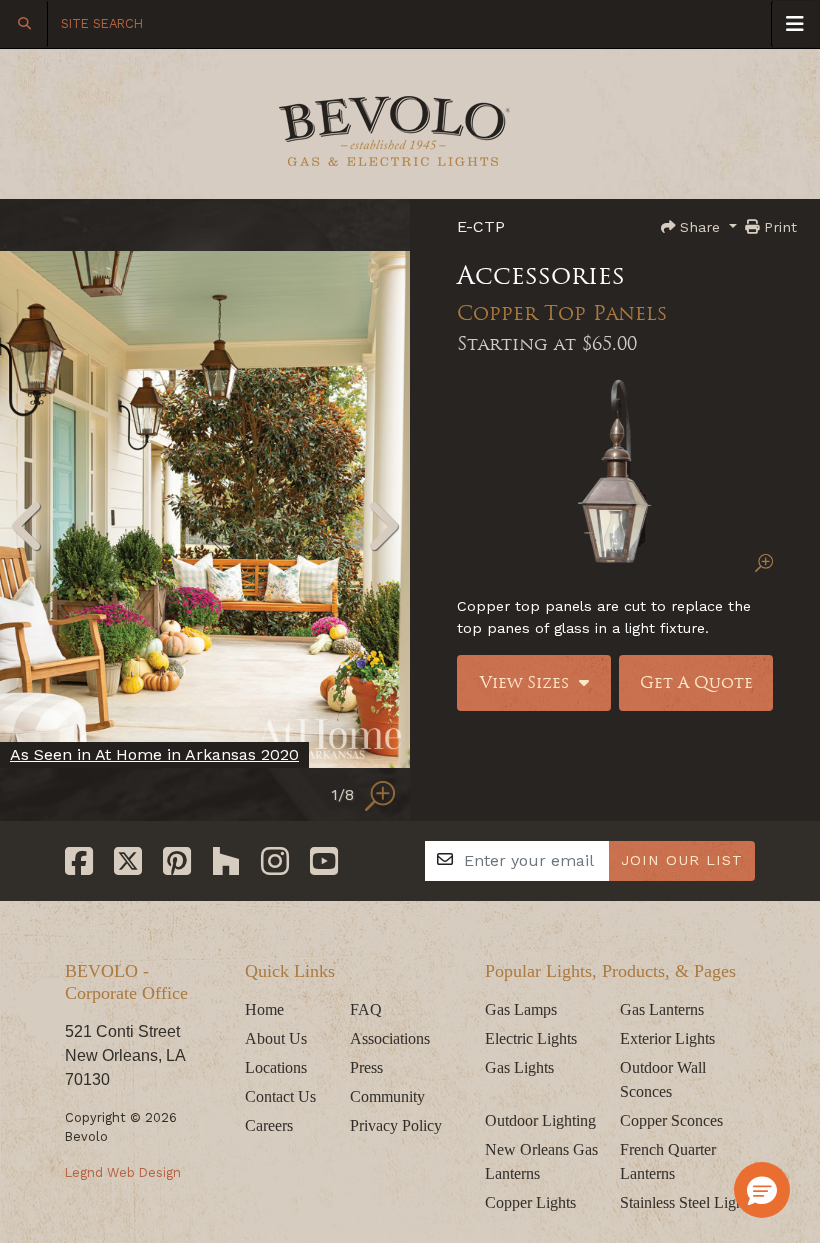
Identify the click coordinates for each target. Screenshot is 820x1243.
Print (778, 227)
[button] (762, 1190)
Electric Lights (531, 1038)
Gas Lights (519, 1067)
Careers (269, 1125)
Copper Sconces (671, 1120)
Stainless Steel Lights (687, 1202)
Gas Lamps (521, 1009)
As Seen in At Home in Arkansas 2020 (154, 754)
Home (264, 1009)
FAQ (366, 1009)
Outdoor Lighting (540, 1120)
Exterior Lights (667, 1038)
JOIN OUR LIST (682, 860)
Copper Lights (530, 1202)
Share (700, 227)
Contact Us (280, 1096)
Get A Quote (696, 682)
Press (366, 1067)
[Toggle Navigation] (795, 24)
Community (387, 1096)
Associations (390, 1038)
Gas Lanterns (662, 1009)
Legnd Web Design (123, 1172)
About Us (276, 1038)
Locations (276, 1067)
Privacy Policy (396, 1125)
